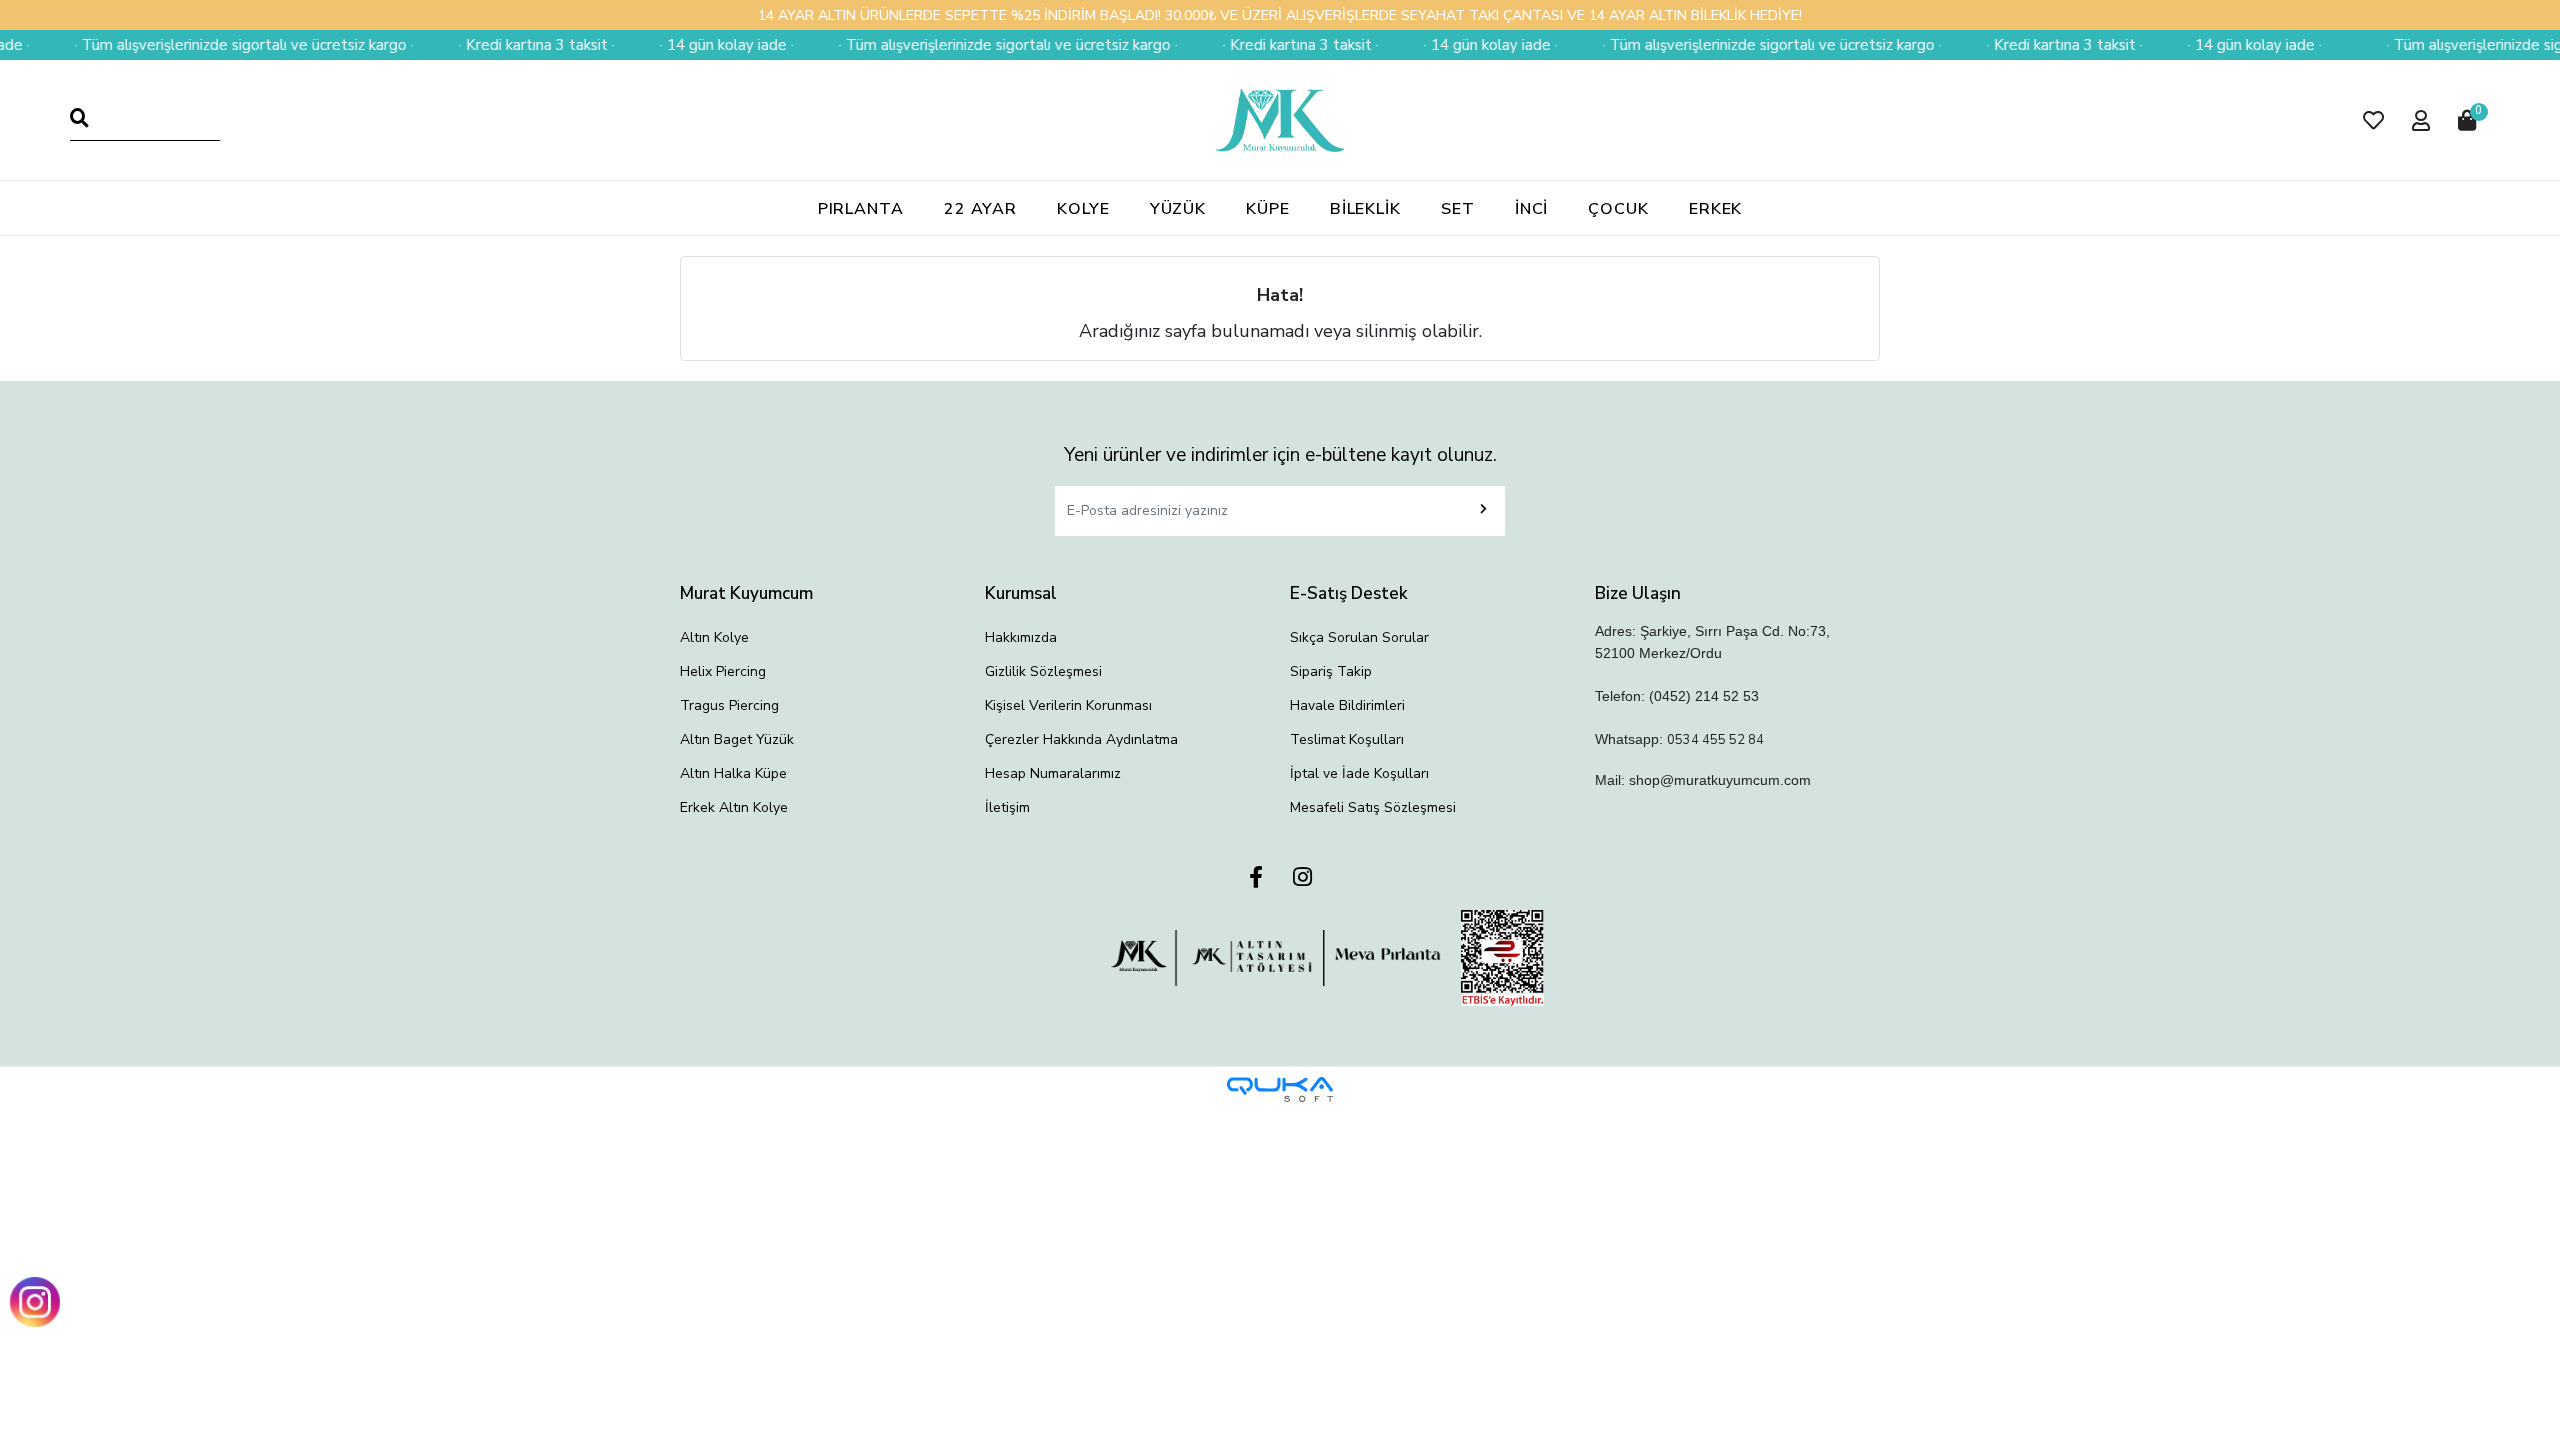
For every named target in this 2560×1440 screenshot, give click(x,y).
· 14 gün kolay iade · (688, 45)
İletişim (1007, 807)
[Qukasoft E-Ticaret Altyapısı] (1280, 1089)
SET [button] (1458, 209)
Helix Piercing (723, 671)
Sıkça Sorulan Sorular (1359, 637)
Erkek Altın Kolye (734, 807)
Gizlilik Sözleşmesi (1043, 671)
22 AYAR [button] (980, 209)
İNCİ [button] (1532, 209)
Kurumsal (1021, 593)
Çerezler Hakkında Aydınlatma (1081, 739)
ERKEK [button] (1716, 209)
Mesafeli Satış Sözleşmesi (1373, 807)
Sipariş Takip (1331, 671)
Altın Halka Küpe (733, 773)
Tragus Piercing (729, 705)
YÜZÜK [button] (1178, 209)
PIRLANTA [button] (861, 209)
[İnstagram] (1302, 878)
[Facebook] (1256, 878)
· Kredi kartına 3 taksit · (498, 45)
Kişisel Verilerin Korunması (1068, 705)
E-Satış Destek (1349, 593)
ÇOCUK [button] (1618, 209)
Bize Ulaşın (1638, 593)
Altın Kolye (714, 637)
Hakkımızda (1021, 637)
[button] (2373, 120)
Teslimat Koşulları (1347, 739)
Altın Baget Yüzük (737, 739)
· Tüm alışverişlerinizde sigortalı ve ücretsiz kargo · (205, 45)
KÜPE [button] (1268, 209)
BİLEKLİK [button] (1365, 209)
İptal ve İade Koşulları (1359, 773)
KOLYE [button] (1083, 209)
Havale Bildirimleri (1347, 705)
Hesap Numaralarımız (1053, 773)
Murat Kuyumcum (746, 593)
